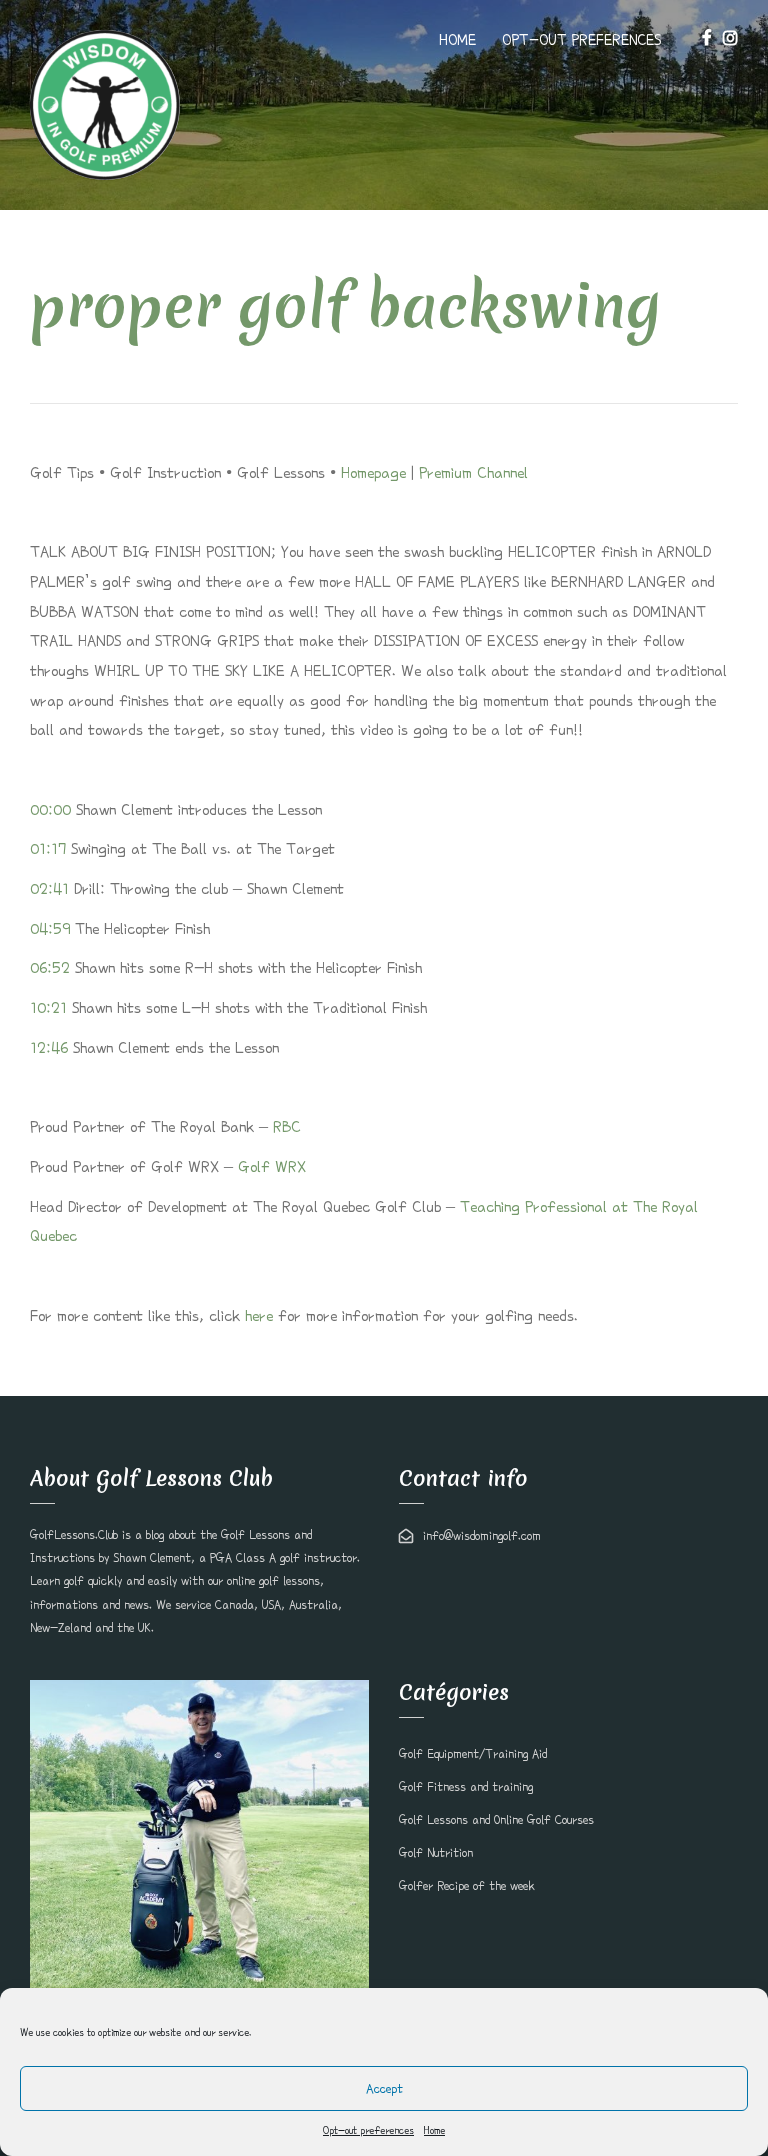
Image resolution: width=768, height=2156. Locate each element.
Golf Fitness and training (466, 1787)
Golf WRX (272, 1167)
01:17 (48, 849)
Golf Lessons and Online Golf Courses (496, 1820)
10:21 (48, 1008)
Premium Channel (473, 473)
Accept (384, 2088)
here (259, 1316)
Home (434, 2130)
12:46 (49, 1048)
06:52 (50, 968)
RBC (287, 1127)
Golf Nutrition (436, 1853)
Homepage (373, 473)
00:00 (50, 810)
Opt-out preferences (368, 2130)
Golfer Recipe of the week (467, 1886)
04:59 (50, 929)
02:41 (49, 889)
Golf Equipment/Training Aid (473, 1754)
